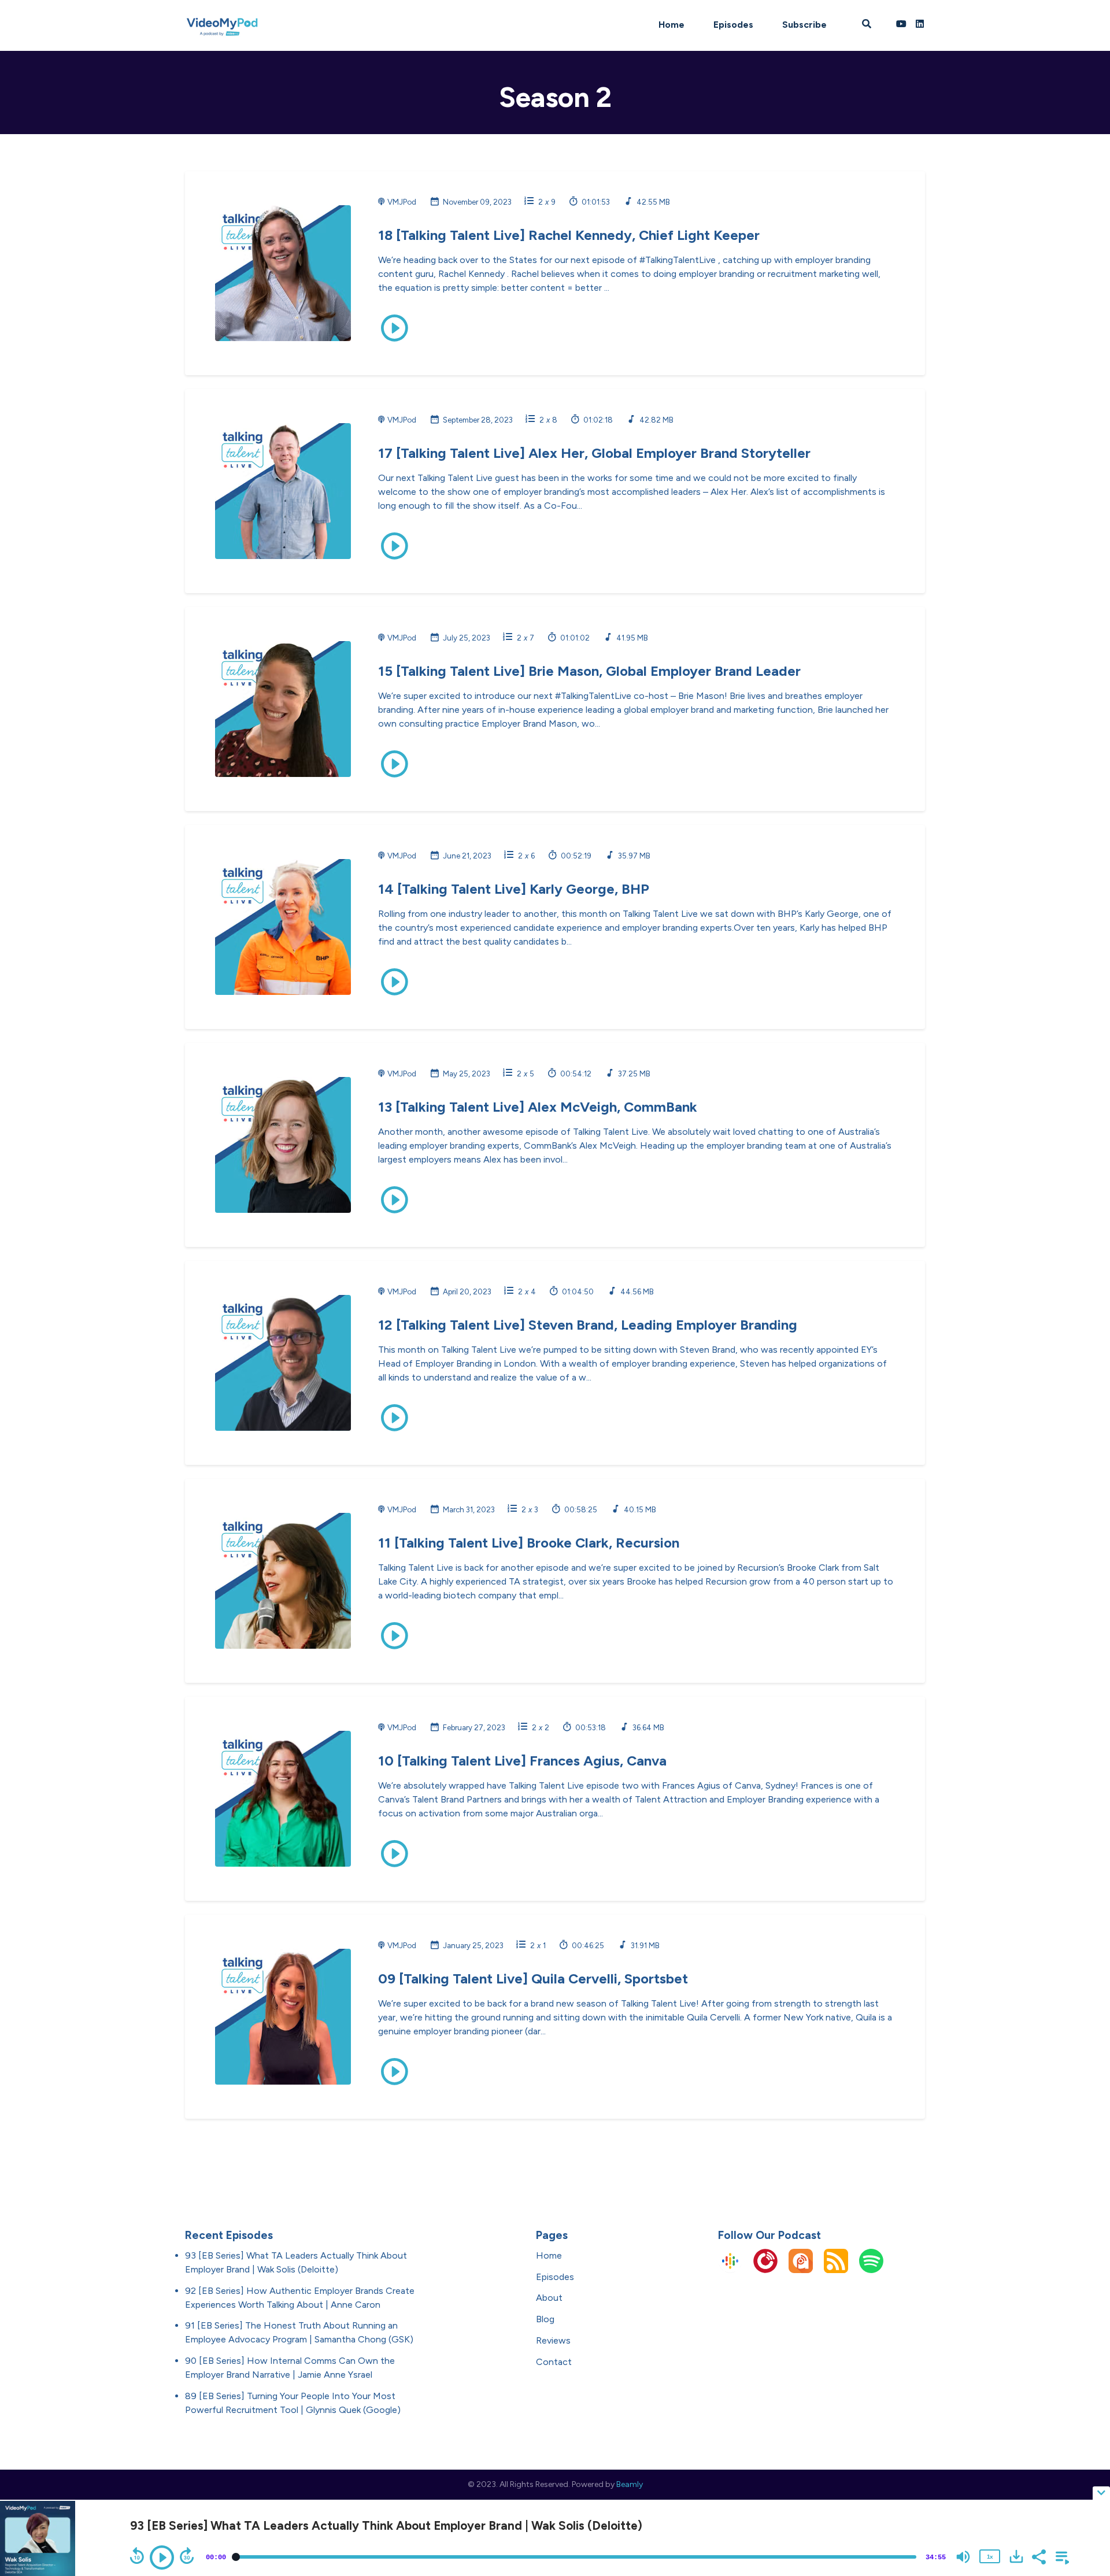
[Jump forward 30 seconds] (187, 2556)
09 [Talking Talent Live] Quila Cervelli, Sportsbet (533, 1979)
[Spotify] (871, 2270)
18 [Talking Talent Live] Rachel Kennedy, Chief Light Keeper (569, 235)
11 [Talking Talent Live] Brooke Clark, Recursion (529, 1543)
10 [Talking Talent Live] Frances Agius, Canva (522, 1761)
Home (671, 25)
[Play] (162, 2558)
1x (990, 2556)
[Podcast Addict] (801, 2270)
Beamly (630, 2484)
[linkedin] (918, 25)
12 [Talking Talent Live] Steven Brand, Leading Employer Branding (588, 1325)
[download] (1016, 2556)
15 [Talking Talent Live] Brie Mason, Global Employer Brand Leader (589, 671)
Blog (545, 2319)
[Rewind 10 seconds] (137, 2556)
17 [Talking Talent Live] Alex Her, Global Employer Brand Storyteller (594, 453)
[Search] (866, 25)
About (549, 2298)
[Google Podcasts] (730, 2270)
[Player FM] (765, 2270)
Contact (554, 2362)
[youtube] (901, 25)
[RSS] (836, 2270)
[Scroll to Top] (1083, 2447)
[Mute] (963, 2557)
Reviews (553, 2340)
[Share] (1038, 2556)
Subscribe (804, 25)
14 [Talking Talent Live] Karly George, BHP (514, 889)
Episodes (733, 25)
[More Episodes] (1060, 2556)
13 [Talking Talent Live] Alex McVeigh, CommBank (538, 1107)
